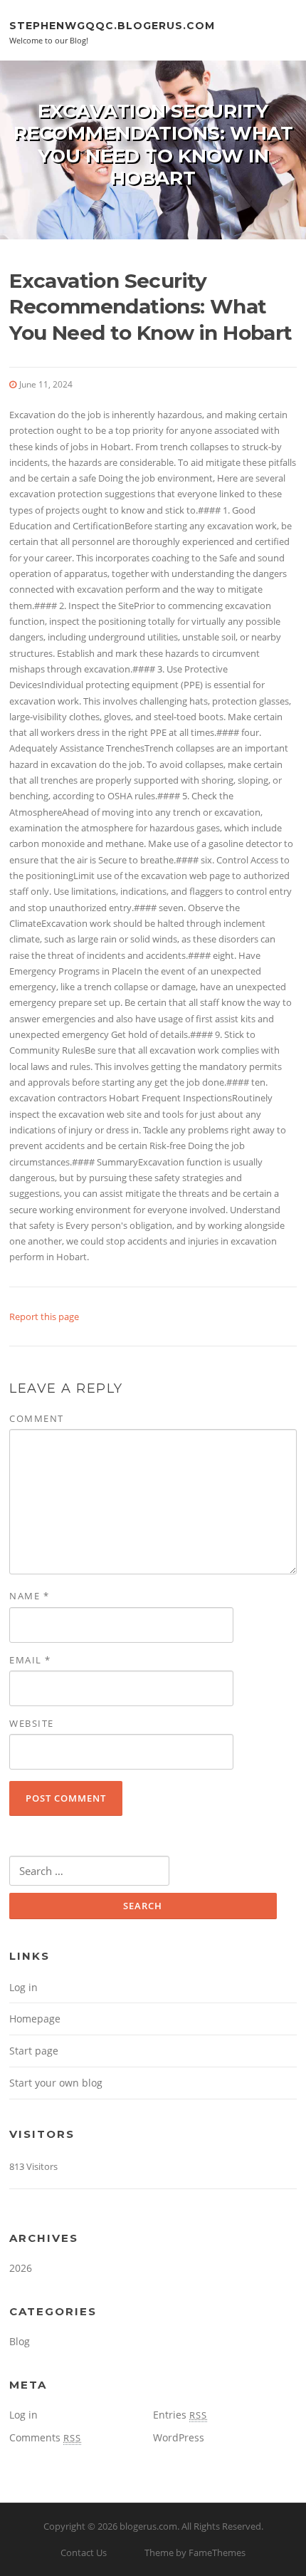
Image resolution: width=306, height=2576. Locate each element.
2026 (21, 2268)
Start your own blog (56, 2083)
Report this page (44, 1316)
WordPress (179, 2437)
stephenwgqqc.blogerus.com (112, 25)
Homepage (35, 2019)
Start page (34, 2051)
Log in (23, 1987)
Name (29, 1596)
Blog (20, 2341)
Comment (37, 1418)
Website (32, 1723)
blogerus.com (148, 2526)
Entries (180, 2415)
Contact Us (84, 2552)
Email (30, 1660)
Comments (45, 2437)
